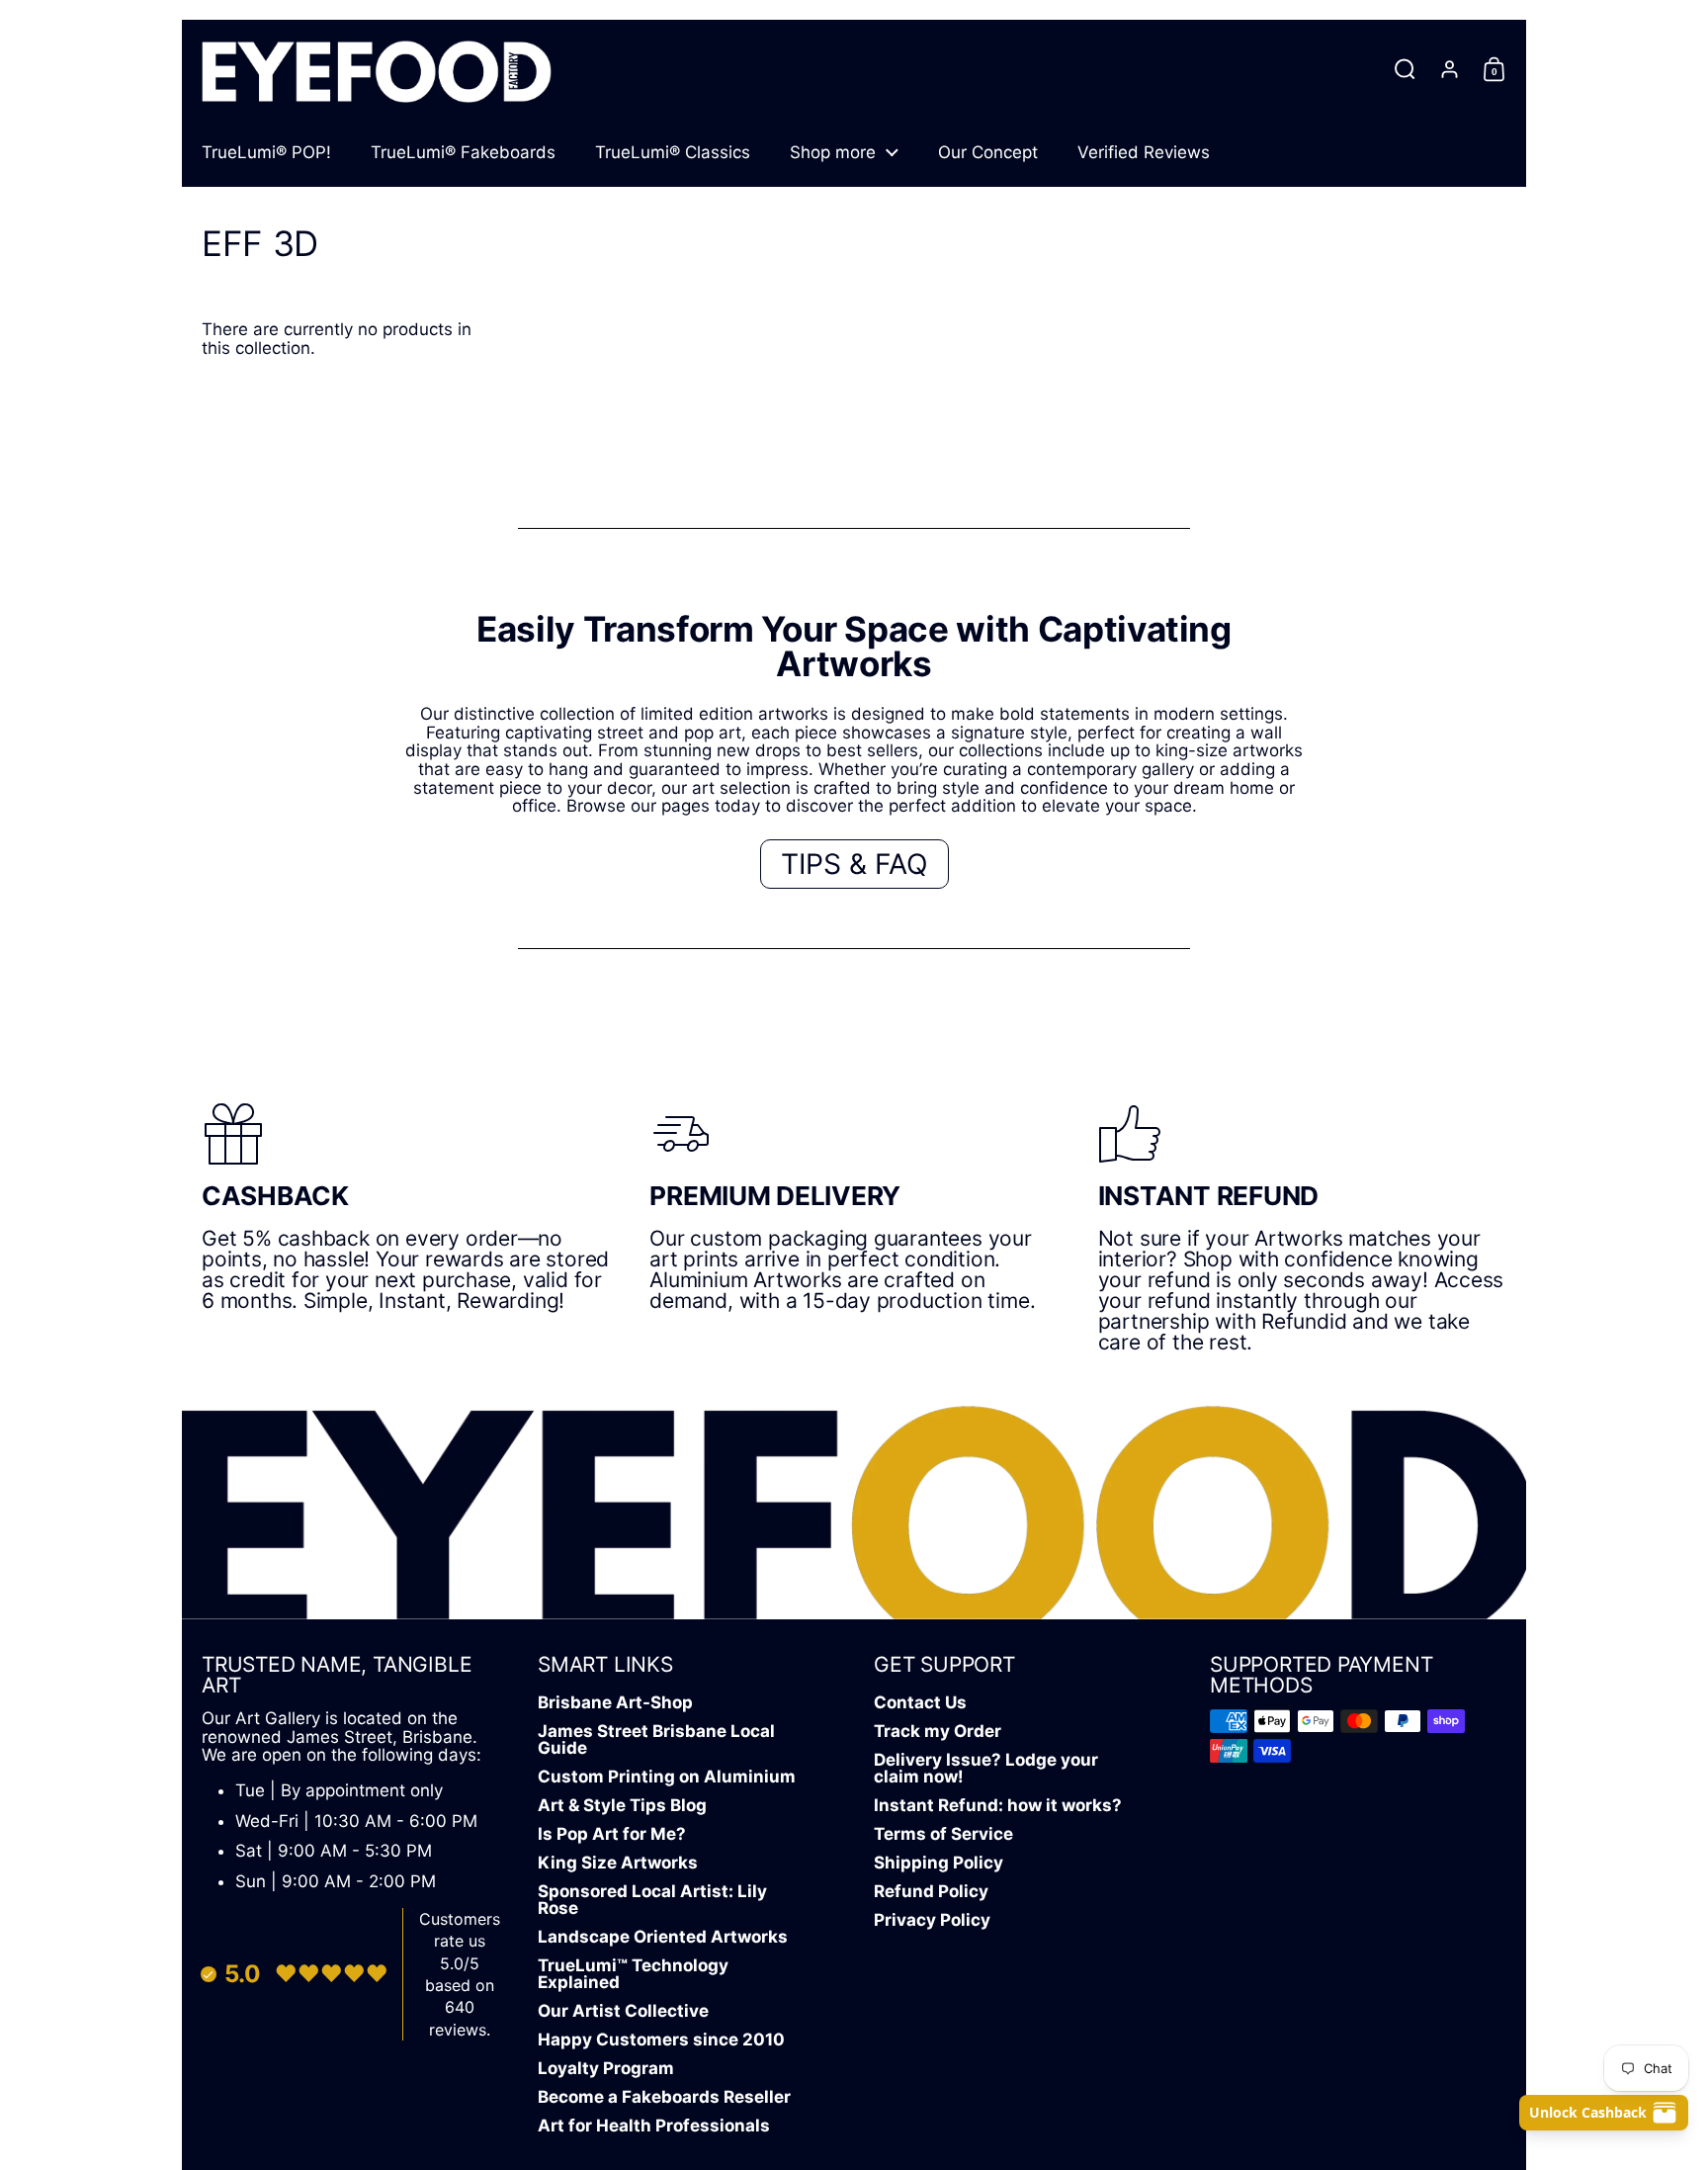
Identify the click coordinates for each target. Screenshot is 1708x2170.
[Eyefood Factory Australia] (377, 69)
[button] (1405, 69)
